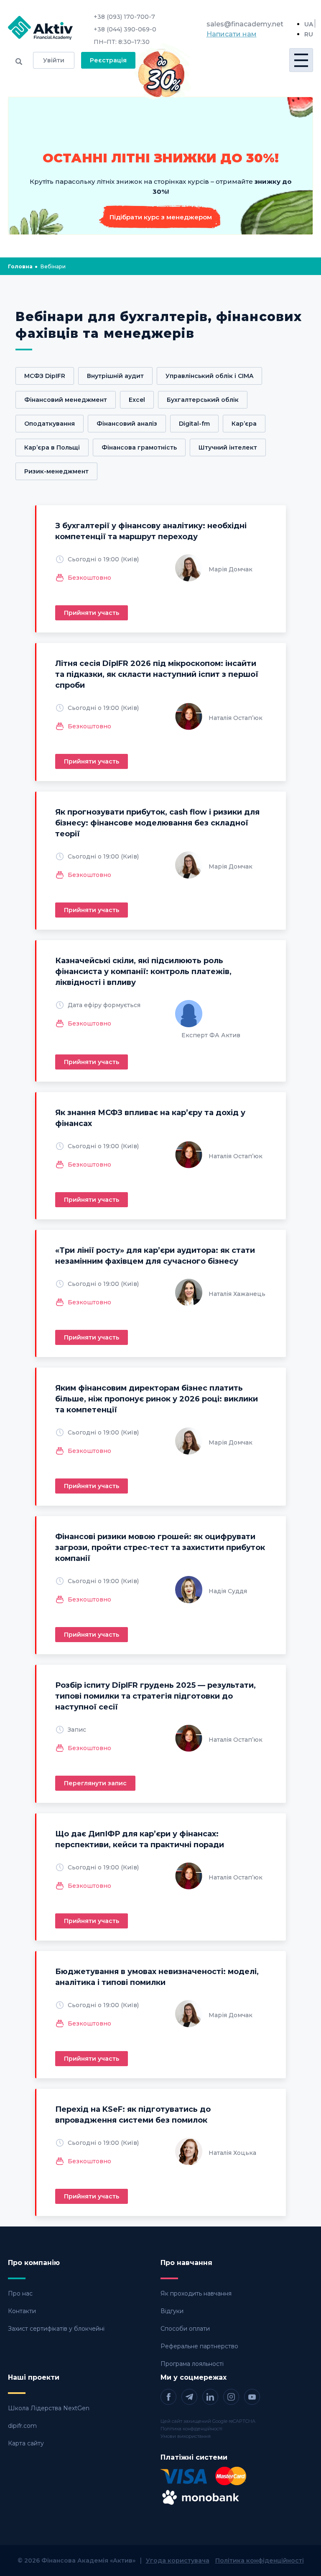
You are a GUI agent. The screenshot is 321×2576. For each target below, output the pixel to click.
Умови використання (186, 2436)
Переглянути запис (95, 1783)
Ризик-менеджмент (56, 471)
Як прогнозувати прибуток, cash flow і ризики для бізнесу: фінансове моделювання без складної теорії (157, 823)
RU (309, 34)
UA (309, 24)
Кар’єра (244, 424)
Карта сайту (26, 2443)
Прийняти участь (92, 613)
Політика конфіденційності (191, 2429)
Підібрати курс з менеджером (161, 217)
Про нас (20, 2293)
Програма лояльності (192, 2364)
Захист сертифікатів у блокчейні (56, 2329)
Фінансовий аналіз (127, 424)
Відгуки (172, 2311)
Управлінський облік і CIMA (209, 376)
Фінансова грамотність (139, 447)
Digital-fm (194, 424)
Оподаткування (50, 424)
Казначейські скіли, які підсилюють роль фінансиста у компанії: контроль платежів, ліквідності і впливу (143, 972)
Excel (137, 400)
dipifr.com (22, 2426)
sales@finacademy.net (245, 24)
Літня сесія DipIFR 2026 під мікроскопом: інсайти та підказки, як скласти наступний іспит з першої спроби (157, 674)
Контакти (22, 2311)
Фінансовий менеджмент (66, 400)
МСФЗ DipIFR (45, 376)
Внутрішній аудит (115, 376)
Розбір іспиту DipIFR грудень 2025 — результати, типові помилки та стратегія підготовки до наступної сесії (155, 1696)
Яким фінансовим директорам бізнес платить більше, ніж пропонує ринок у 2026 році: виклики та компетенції (157, 1399)
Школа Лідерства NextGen (49, 2408)
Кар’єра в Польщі (52, 447)
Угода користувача (178, 2561)
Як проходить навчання (196, 2293)
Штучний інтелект (228, 447)
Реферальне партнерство (199, 2346)
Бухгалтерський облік (203, 400)
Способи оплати (185, 2329)
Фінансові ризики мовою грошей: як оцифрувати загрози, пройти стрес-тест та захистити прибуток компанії (160, 1548)
